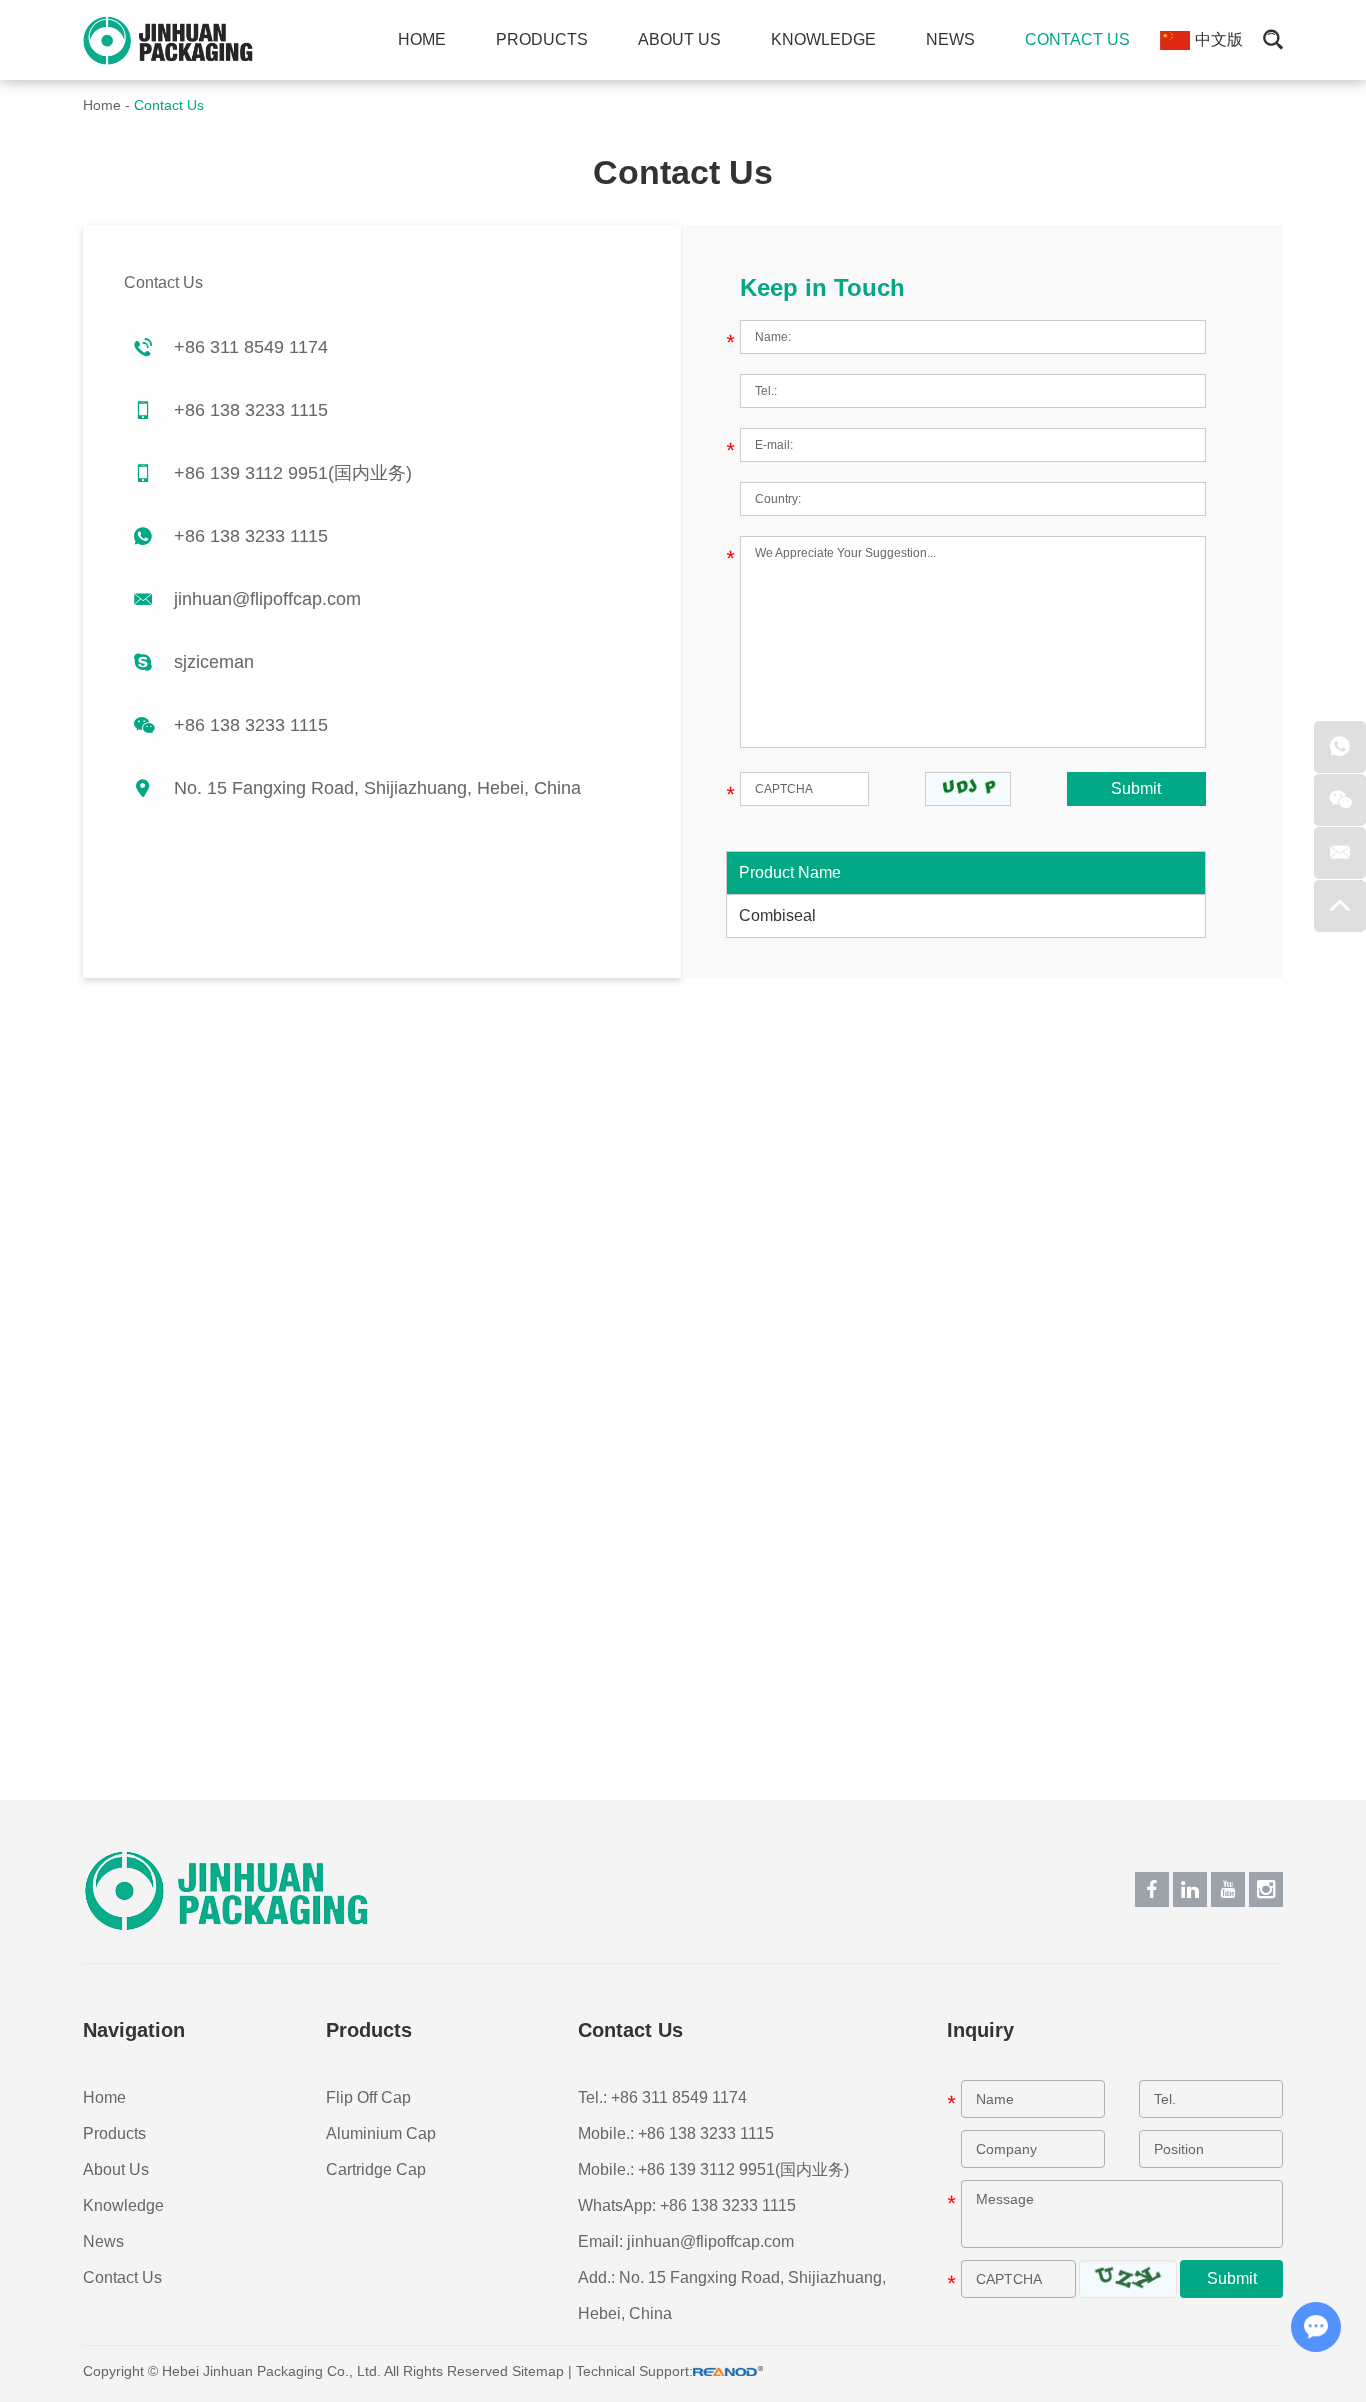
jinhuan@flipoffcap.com (267, 599)
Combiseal (777, 915)
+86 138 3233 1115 (251, 536)
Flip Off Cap (368, 2097)
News (950, 39)
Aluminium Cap (381, 2133)
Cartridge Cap (376, 2169)
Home (422, 39)
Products (542, 39)
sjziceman (214, 662)
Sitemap (538, 2371)
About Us (679, 39)
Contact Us (1077, 39)
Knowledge (823, 39)
